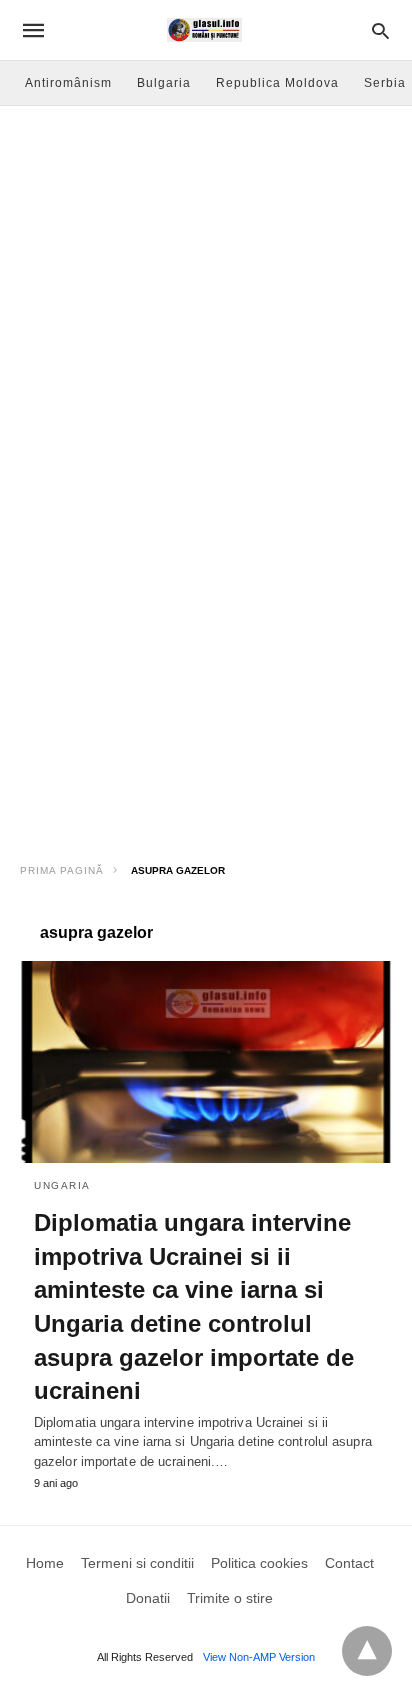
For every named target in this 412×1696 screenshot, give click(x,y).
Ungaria (62, 1185)
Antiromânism (68, 83)
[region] (206, 688)
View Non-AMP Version (259, 1657)
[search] (380, 30)
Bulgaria (164, 83)
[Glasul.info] (204, 30)
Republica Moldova (277, 83)
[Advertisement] (206, 322)
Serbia (385, 83)
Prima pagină (62, 870)
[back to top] (367, 1651)
